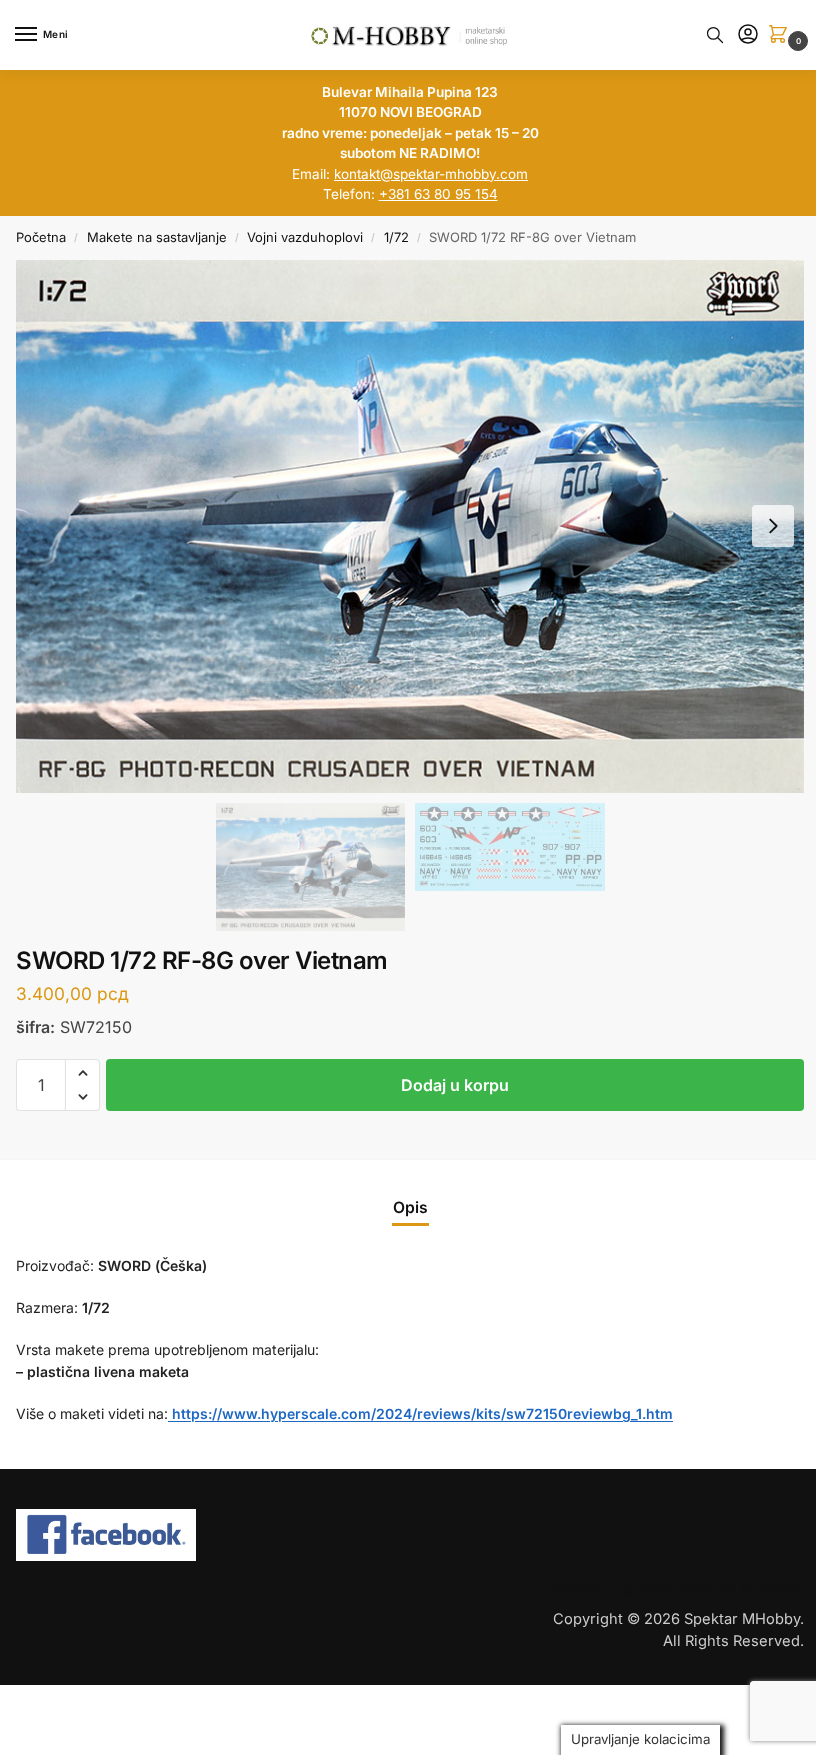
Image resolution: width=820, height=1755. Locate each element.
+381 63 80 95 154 (438, 194)
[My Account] (748, 35)
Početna (41, 237)
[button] (782, 35)
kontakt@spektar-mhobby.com (431, 174)
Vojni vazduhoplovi (305, 237)
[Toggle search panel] (715, 35)
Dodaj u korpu (455, 1085)
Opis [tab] (410, 1207)
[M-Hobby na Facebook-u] (205, 1535)
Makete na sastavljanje (157, 237)
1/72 (396, 237)
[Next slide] (773, 526)
